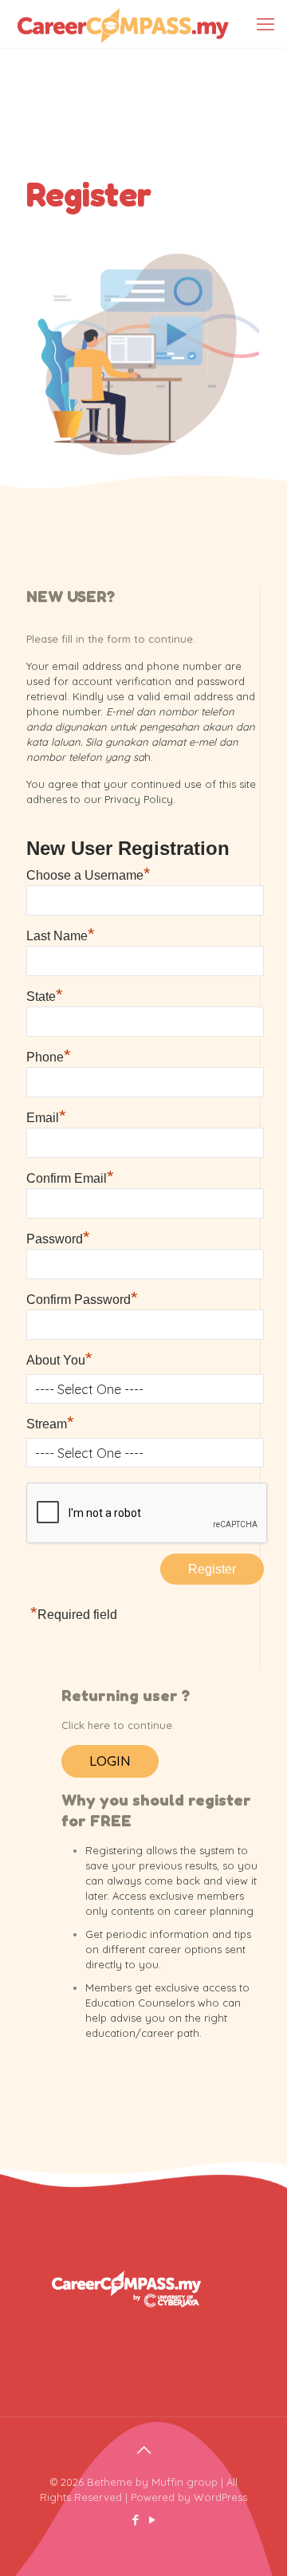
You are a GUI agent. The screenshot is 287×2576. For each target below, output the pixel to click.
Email (46, 1116)
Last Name (61, 934)
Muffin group (185, 2482)
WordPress (220, 2497)
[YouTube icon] (152, 2520)
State (45, 995)
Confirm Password (82, 1298)
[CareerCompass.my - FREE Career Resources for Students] (123, 24)
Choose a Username (88, 873)
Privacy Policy (139, 799)
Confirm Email (70, 1176)
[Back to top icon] (143, 2450)
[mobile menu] (265, 24)
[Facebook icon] (135, 2520)
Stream (50, 1422)
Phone (49, 1055)
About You (59, 1358)
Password (58, 1237)
